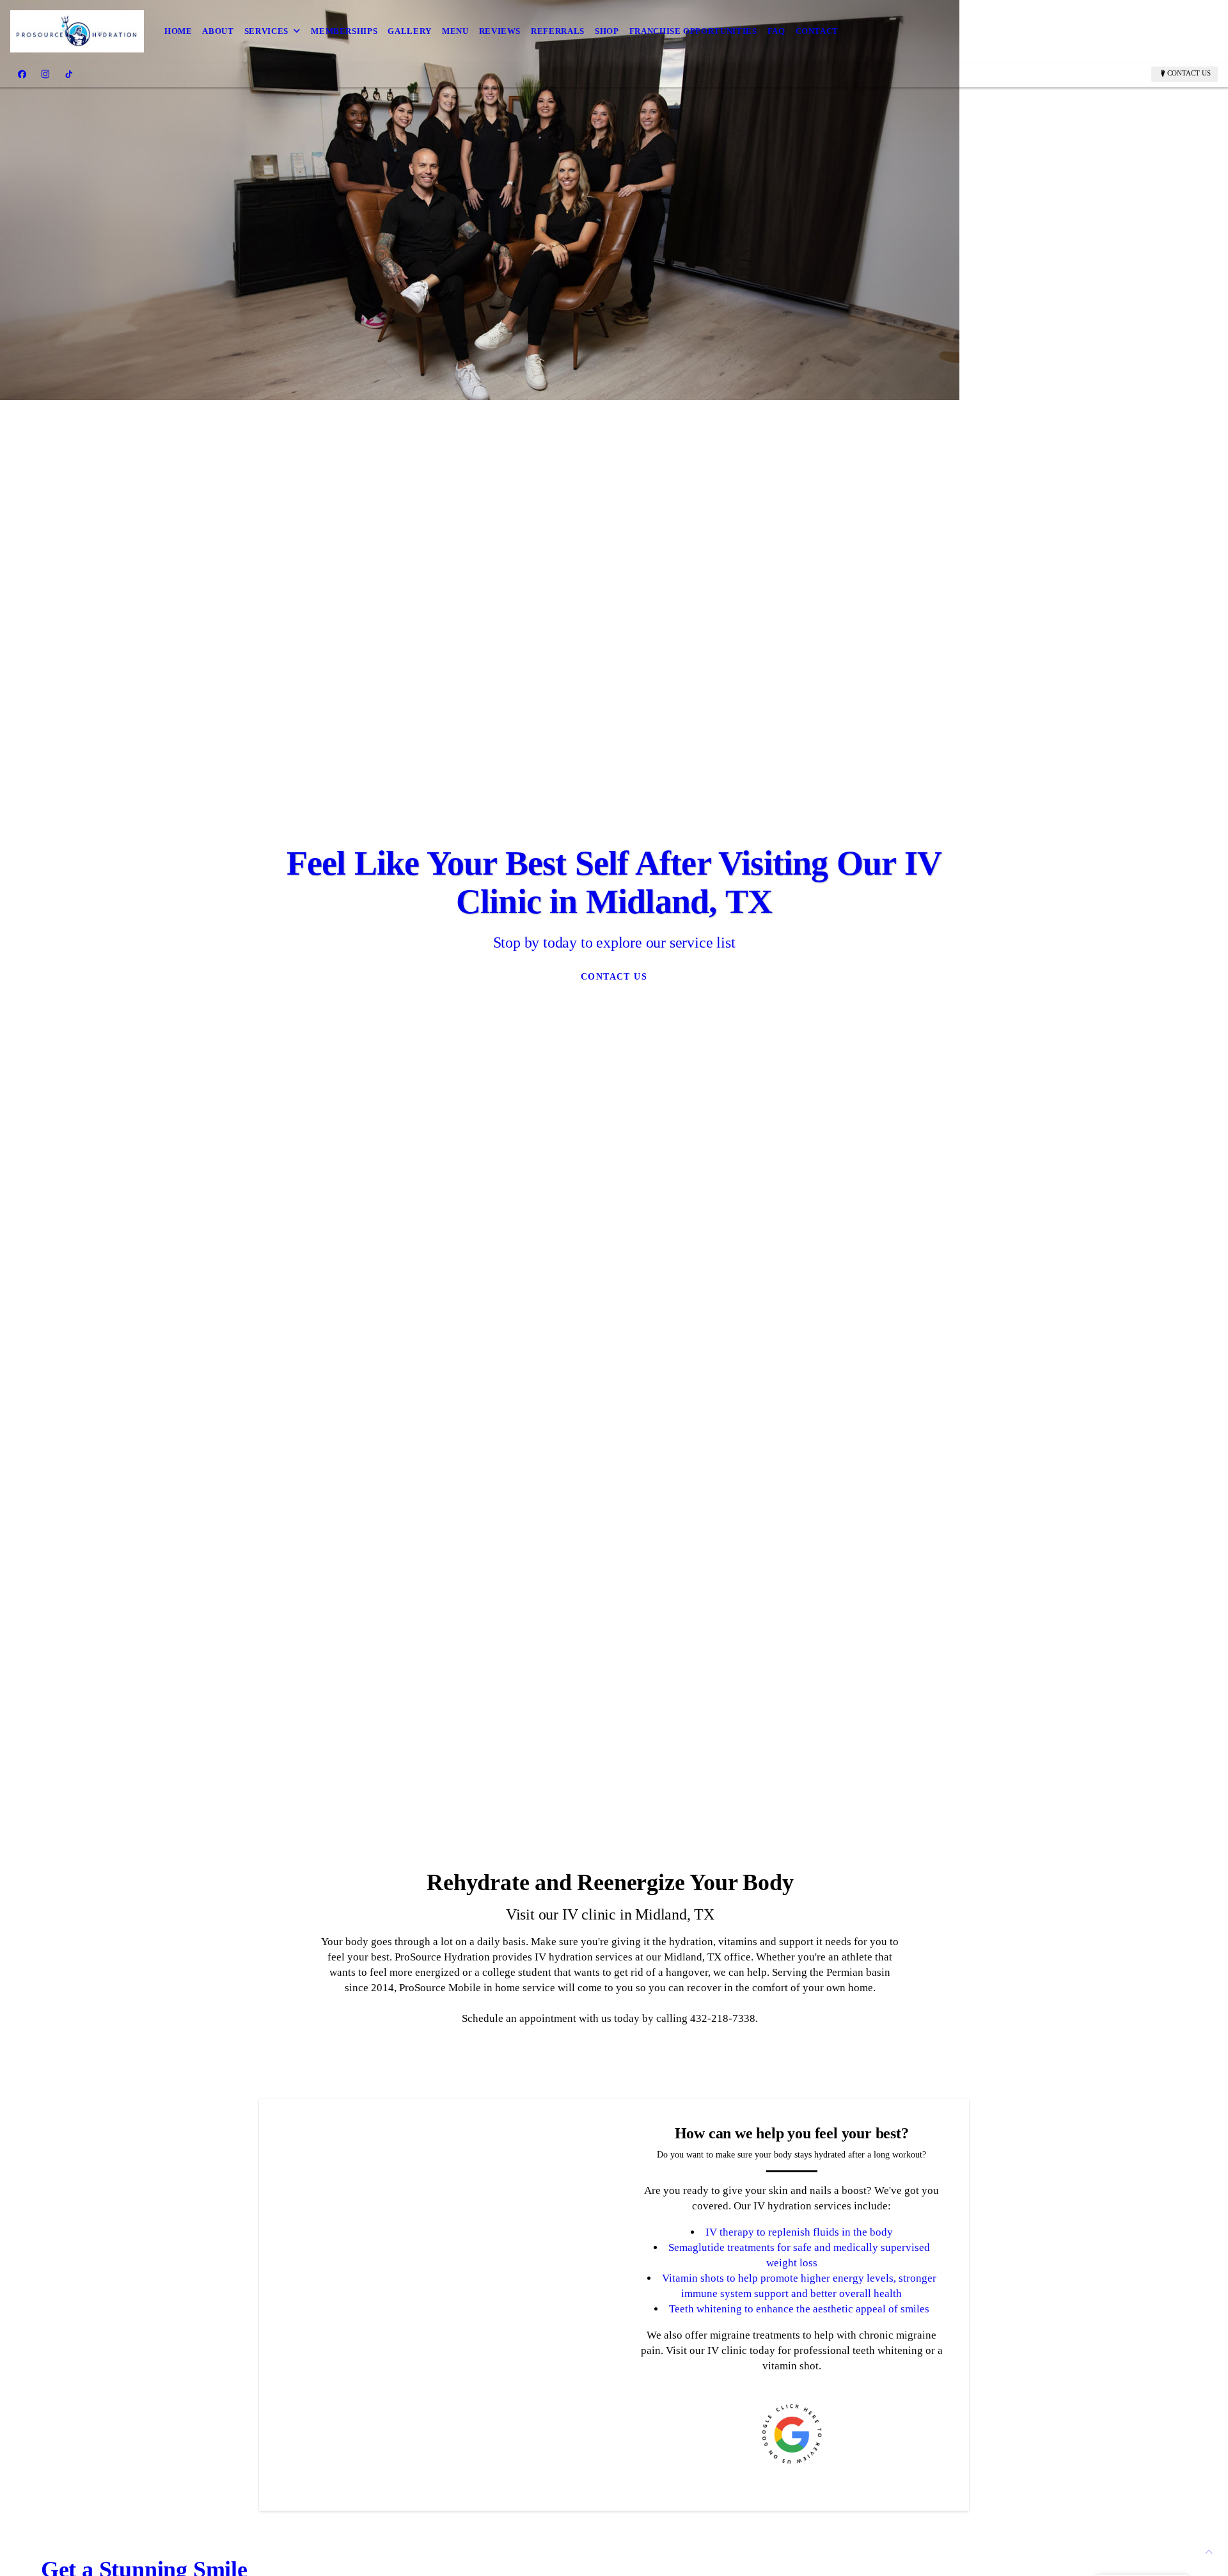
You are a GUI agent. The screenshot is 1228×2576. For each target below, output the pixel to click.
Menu (455, 31)
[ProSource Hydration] (77, 31)
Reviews (500, 31)
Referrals (558, 31)
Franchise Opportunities (693, 31)
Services (266, 31)
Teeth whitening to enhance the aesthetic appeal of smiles (799, 2309)
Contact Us (1189, 73)
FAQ (776, 31)
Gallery (410, 31)
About (218, 31)
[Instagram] (45, 74)
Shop (607, 31)
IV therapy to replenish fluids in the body (799, 2232)
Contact (817, 31)
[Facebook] (22, 74)
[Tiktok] (69, 74)
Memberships (344, 31)
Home (178, 31)
